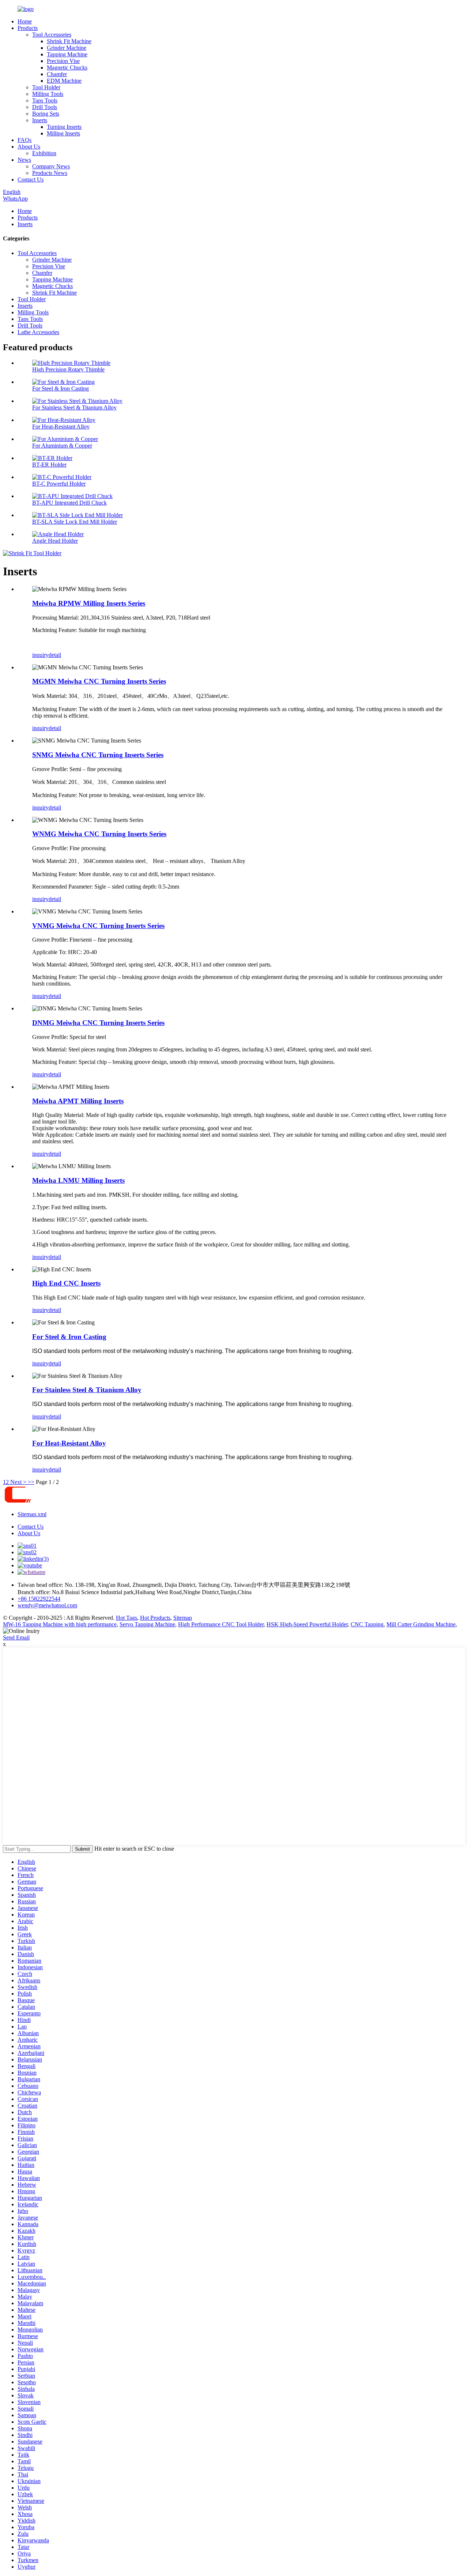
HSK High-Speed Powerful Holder (307, 1624)
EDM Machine (64, 81)
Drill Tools (45, 107)
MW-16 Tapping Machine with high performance (60, 1624)
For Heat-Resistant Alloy (61, 427)
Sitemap (183, 1618)
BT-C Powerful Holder (59, 484)
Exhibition (44, 153)
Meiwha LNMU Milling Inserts (78, 1180)
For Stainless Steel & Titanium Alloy (74, 407)
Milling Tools (48, 94)
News (24, 160)
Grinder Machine (67, 48)
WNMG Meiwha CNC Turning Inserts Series (99, 834)
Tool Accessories (52, 35)
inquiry (40, 655)
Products (28, 28)
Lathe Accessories (38, 332)
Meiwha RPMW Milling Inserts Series (89, 603)
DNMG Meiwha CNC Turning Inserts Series (98, 1023)
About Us (29, 147)
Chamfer (57, 74)
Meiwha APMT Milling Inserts (78, 1101)
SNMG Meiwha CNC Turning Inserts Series (98, 755)
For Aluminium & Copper (62, 446)
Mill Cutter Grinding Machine (421, 1624)
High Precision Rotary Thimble (68, 369)
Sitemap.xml (32, 1514)
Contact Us (31, 180)
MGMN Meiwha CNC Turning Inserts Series (99, 681)
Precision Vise (63, 61)
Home (25, 21)
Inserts (40, 120)
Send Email (16, 1637)
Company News (51, 166)
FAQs (24, 140)
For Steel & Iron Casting (61, 388)
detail (55, 655)
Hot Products (155, 1618)
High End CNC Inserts (66, 1283)
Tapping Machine (67, 54)
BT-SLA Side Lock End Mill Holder (75, 522)
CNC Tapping (367, 1624)
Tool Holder (46, 87)
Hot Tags (127, 1618)
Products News (50, 173)
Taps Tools (45, 100)
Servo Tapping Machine (147, 1624)
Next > (18, 1482)
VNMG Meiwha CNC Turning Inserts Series (98, 926)
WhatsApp (15, 199)
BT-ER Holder (49, 465)
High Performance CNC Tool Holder (221, 1624)
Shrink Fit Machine (69, 41)
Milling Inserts (63, 133)
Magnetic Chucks (67, 68)
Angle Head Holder (55, 541)
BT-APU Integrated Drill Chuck (69, 503)
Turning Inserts (64, 127)
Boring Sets (46, 114)
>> (31, 1482)
